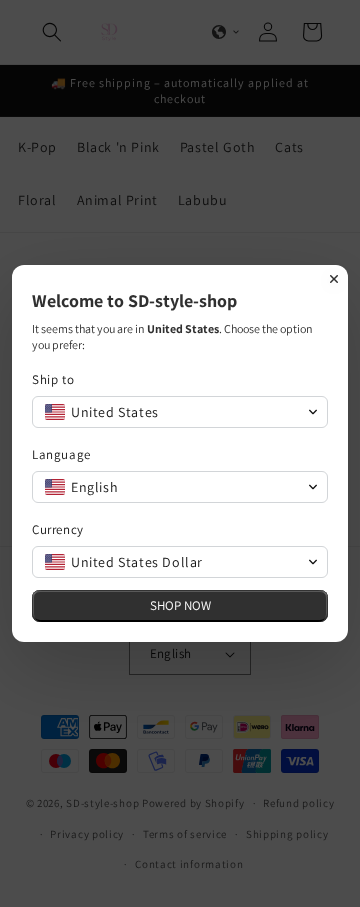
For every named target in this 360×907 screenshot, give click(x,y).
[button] (180, 412)
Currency (58, 529)
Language (61, 454)
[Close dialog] (334, 279)
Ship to (53, 379)
